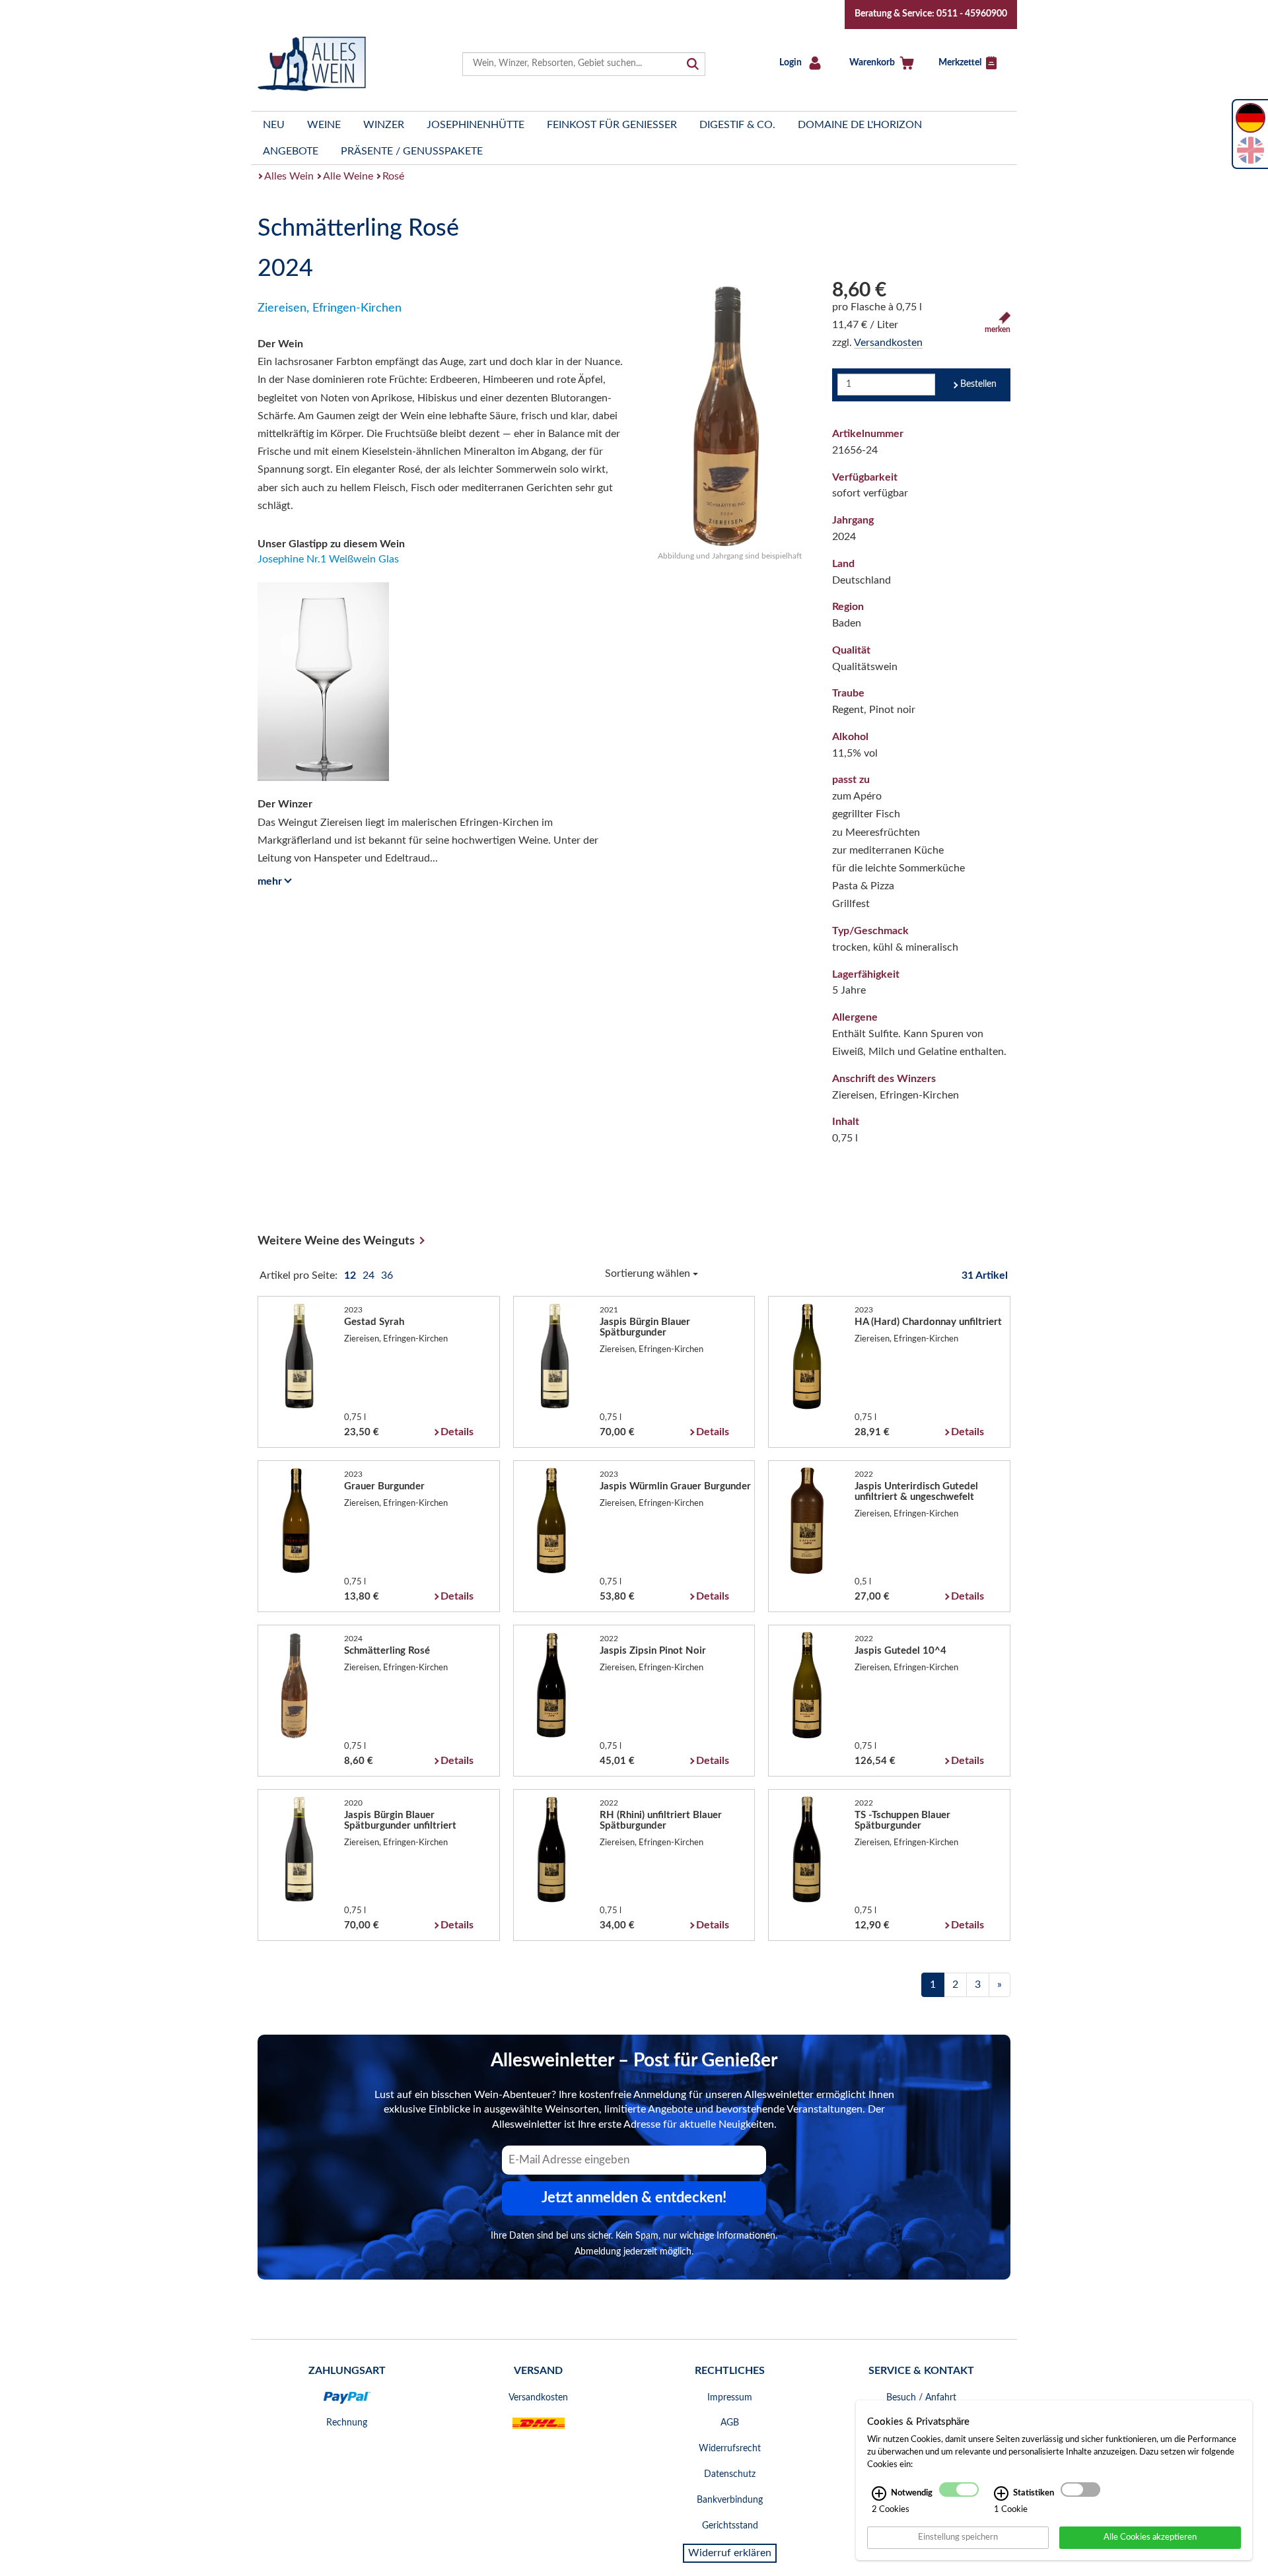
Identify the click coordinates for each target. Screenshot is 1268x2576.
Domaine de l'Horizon (860, 125)
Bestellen (978, 384)
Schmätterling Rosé (387, 1651)
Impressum (730, 2398)
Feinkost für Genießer (612, 125)
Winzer (384, 125)
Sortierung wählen (649, 1273)
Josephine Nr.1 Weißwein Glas (328, 559)
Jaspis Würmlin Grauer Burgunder (675, 1486)
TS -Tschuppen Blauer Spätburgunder (902, 1820)
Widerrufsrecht (730, 2449)
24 (370, 1275)
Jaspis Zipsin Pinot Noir (653, 1651)
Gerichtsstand (730, 2526)
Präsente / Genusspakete (412, 151)
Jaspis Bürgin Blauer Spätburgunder (645, 1327)
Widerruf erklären (730, 2553)
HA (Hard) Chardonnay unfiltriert (928, 1322)
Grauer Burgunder (384, 1486)
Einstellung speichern (958, 2537)
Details (457, 1432)
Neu (274, 125)
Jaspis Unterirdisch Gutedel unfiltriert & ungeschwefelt (916, 1492)
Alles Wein (289, 176)
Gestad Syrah (374, 1322)
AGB (730, 2423)
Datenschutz (730, 2474)
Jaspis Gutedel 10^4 (900, 1651)
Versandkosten (888, 343)
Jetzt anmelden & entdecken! (634, 2198)
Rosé (393, 176)
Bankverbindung (730, 2500)
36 (387, 1275)
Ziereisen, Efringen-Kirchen (330, 308)
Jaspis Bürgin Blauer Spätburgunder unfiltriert (400, 1820)
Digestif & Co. (737, 125)
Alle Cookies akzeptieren (1150, 2537)
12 (351, 1275)
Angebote (291, 151)
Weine (324, 125)
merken (998, 329)
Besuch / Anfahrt (921, 2398)
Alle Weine (348, 176)
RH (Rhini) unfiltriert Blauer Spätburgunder (661, 1820)
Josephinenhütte (475, 125)
